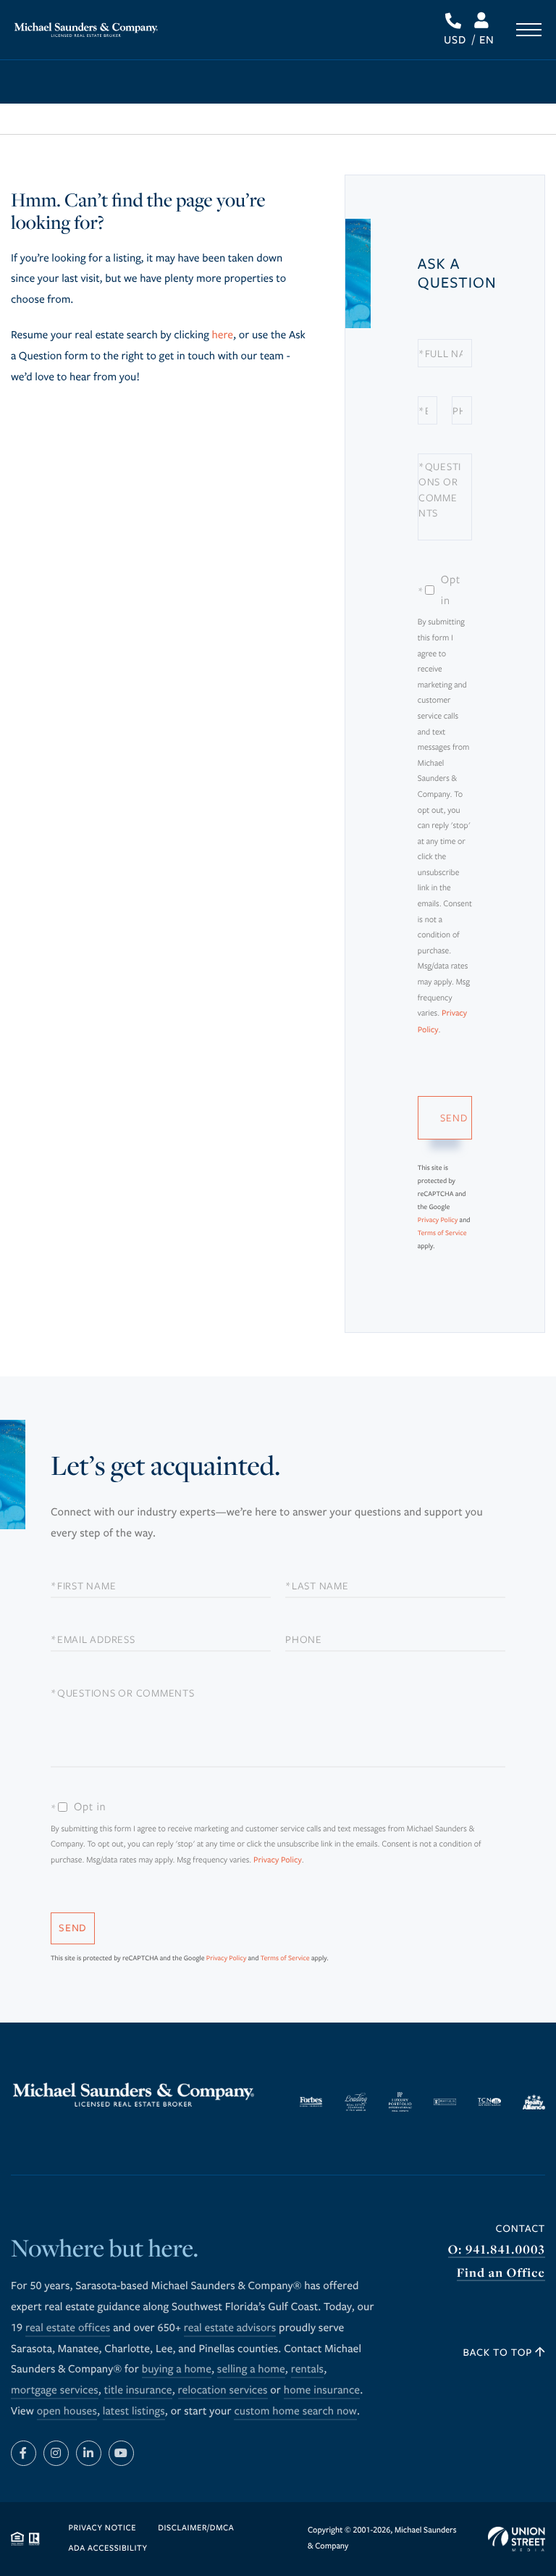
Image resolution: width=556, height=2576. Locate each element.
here (222, 335)
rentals (307, 2370)
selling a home (251, 2370)
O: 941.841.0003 (497, 2250)
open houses (67, 2412)
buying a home (177, 2370)
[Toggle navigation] (529, 30)
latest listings (134, 2412)
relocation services (223, 2391)
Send (454, 1117)
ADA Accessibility (108, 2549)
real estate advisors (230, 2328)
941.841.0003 (454, 21)
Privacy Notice (103, 2529)
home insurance (322, 2391)
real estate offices (68, 2328)
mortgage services (55, 2391)
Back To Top (500, 2353)
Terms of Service (442, 1233)
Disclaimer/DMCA (196, 2529)
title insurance (138, 2391)
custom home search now (295, 2412)
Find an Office (501, 2273)
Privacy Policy (438, 1220)
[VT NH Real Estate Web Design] (517, 2539)
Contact (521, 2229)
